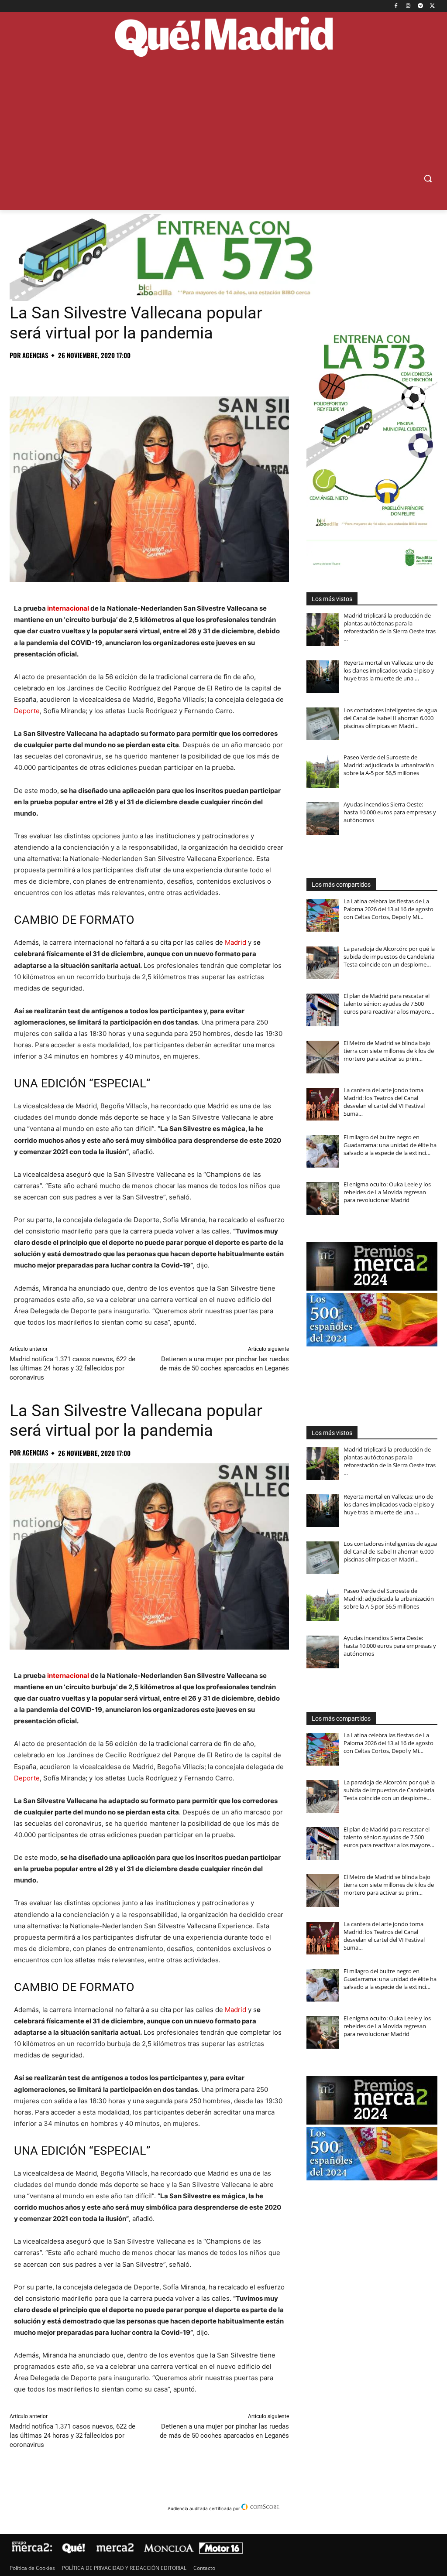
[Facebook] (396, 6)
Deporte (27, 711)
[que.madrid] (223, 38)
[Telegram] (420, 6)
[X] (432, 6)
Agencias (35, 355)
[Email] (139, 375)
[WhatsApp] (79, 375)
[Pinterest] (58, 375)
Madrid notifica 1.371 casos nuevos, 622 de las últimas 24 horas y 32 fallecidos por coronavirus (72, 1368)
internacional (68, 608)
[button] (428, 178)
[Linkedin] (119, 375)
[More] (159, 375)
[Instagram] (408, 6)
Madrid (236, 942)
